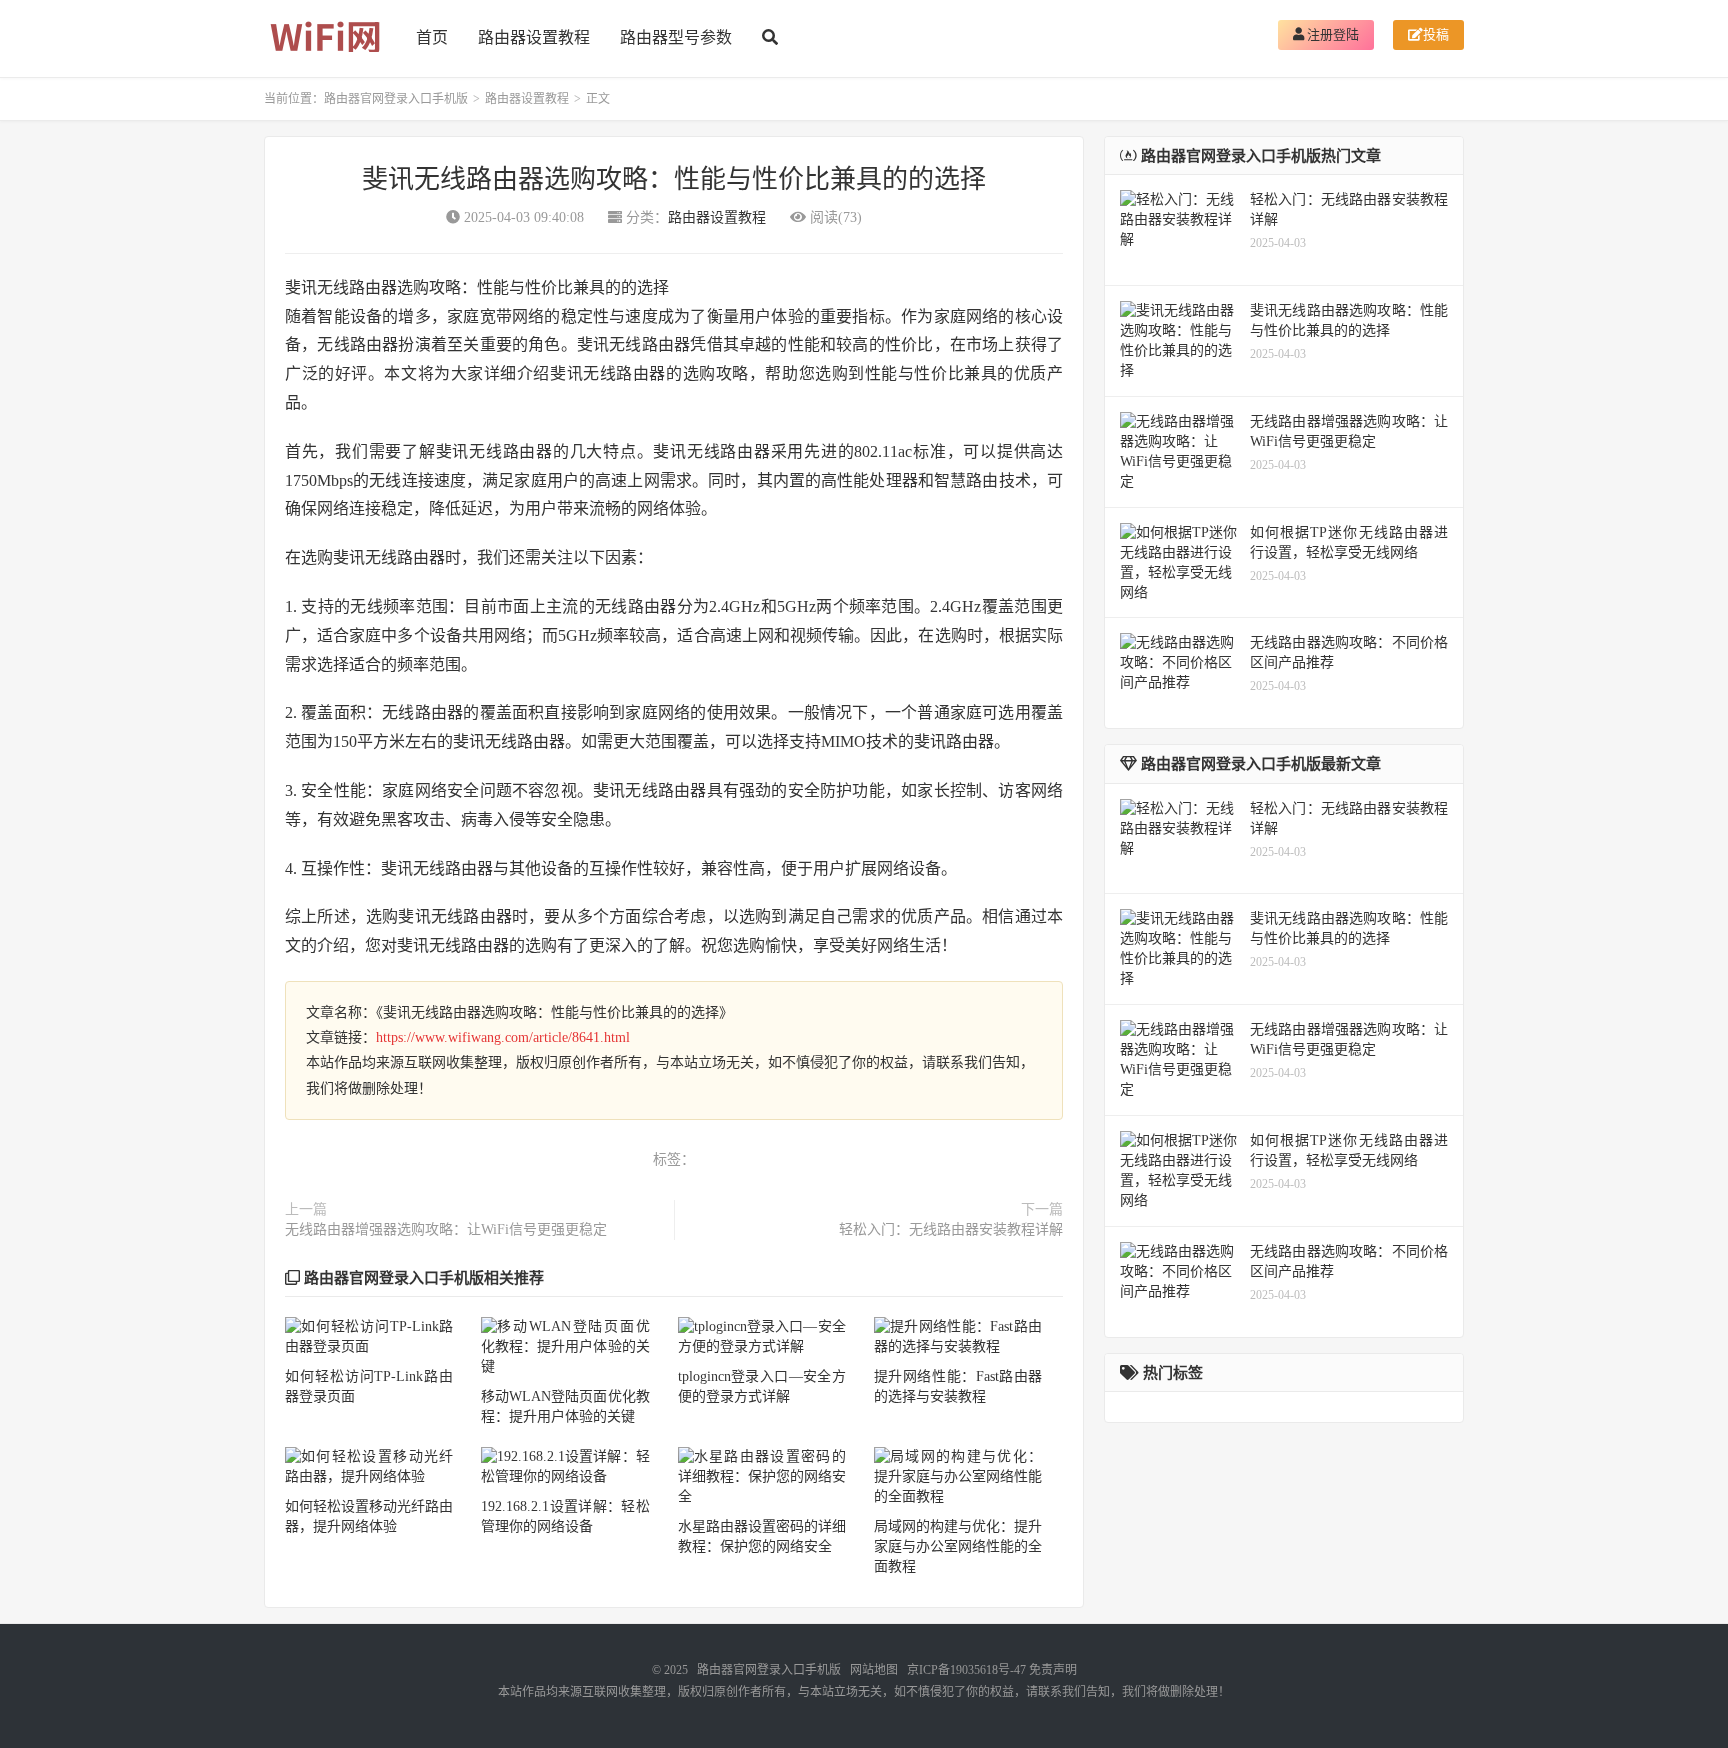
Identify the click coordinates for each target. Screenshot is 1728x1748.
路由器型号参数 (676, 37)
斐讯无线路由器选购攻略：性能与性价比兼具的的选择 (674, 179)
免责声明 (1053, 1670)
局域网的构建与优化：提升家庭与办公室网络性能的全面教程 (958, 1546)
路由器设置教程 (534, 37)
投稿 (1436, 34)
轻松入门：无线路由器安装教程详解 (951, 1229)
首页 (432, 37)
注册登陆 (1331, 34)
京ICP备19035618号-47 (966, 1670)
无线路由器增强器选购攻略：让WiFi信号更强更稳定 (446, 1229)
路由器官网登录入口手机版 (396, 99)
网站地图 (874, 1670)
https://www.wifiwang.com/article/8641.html (503, 1037)
